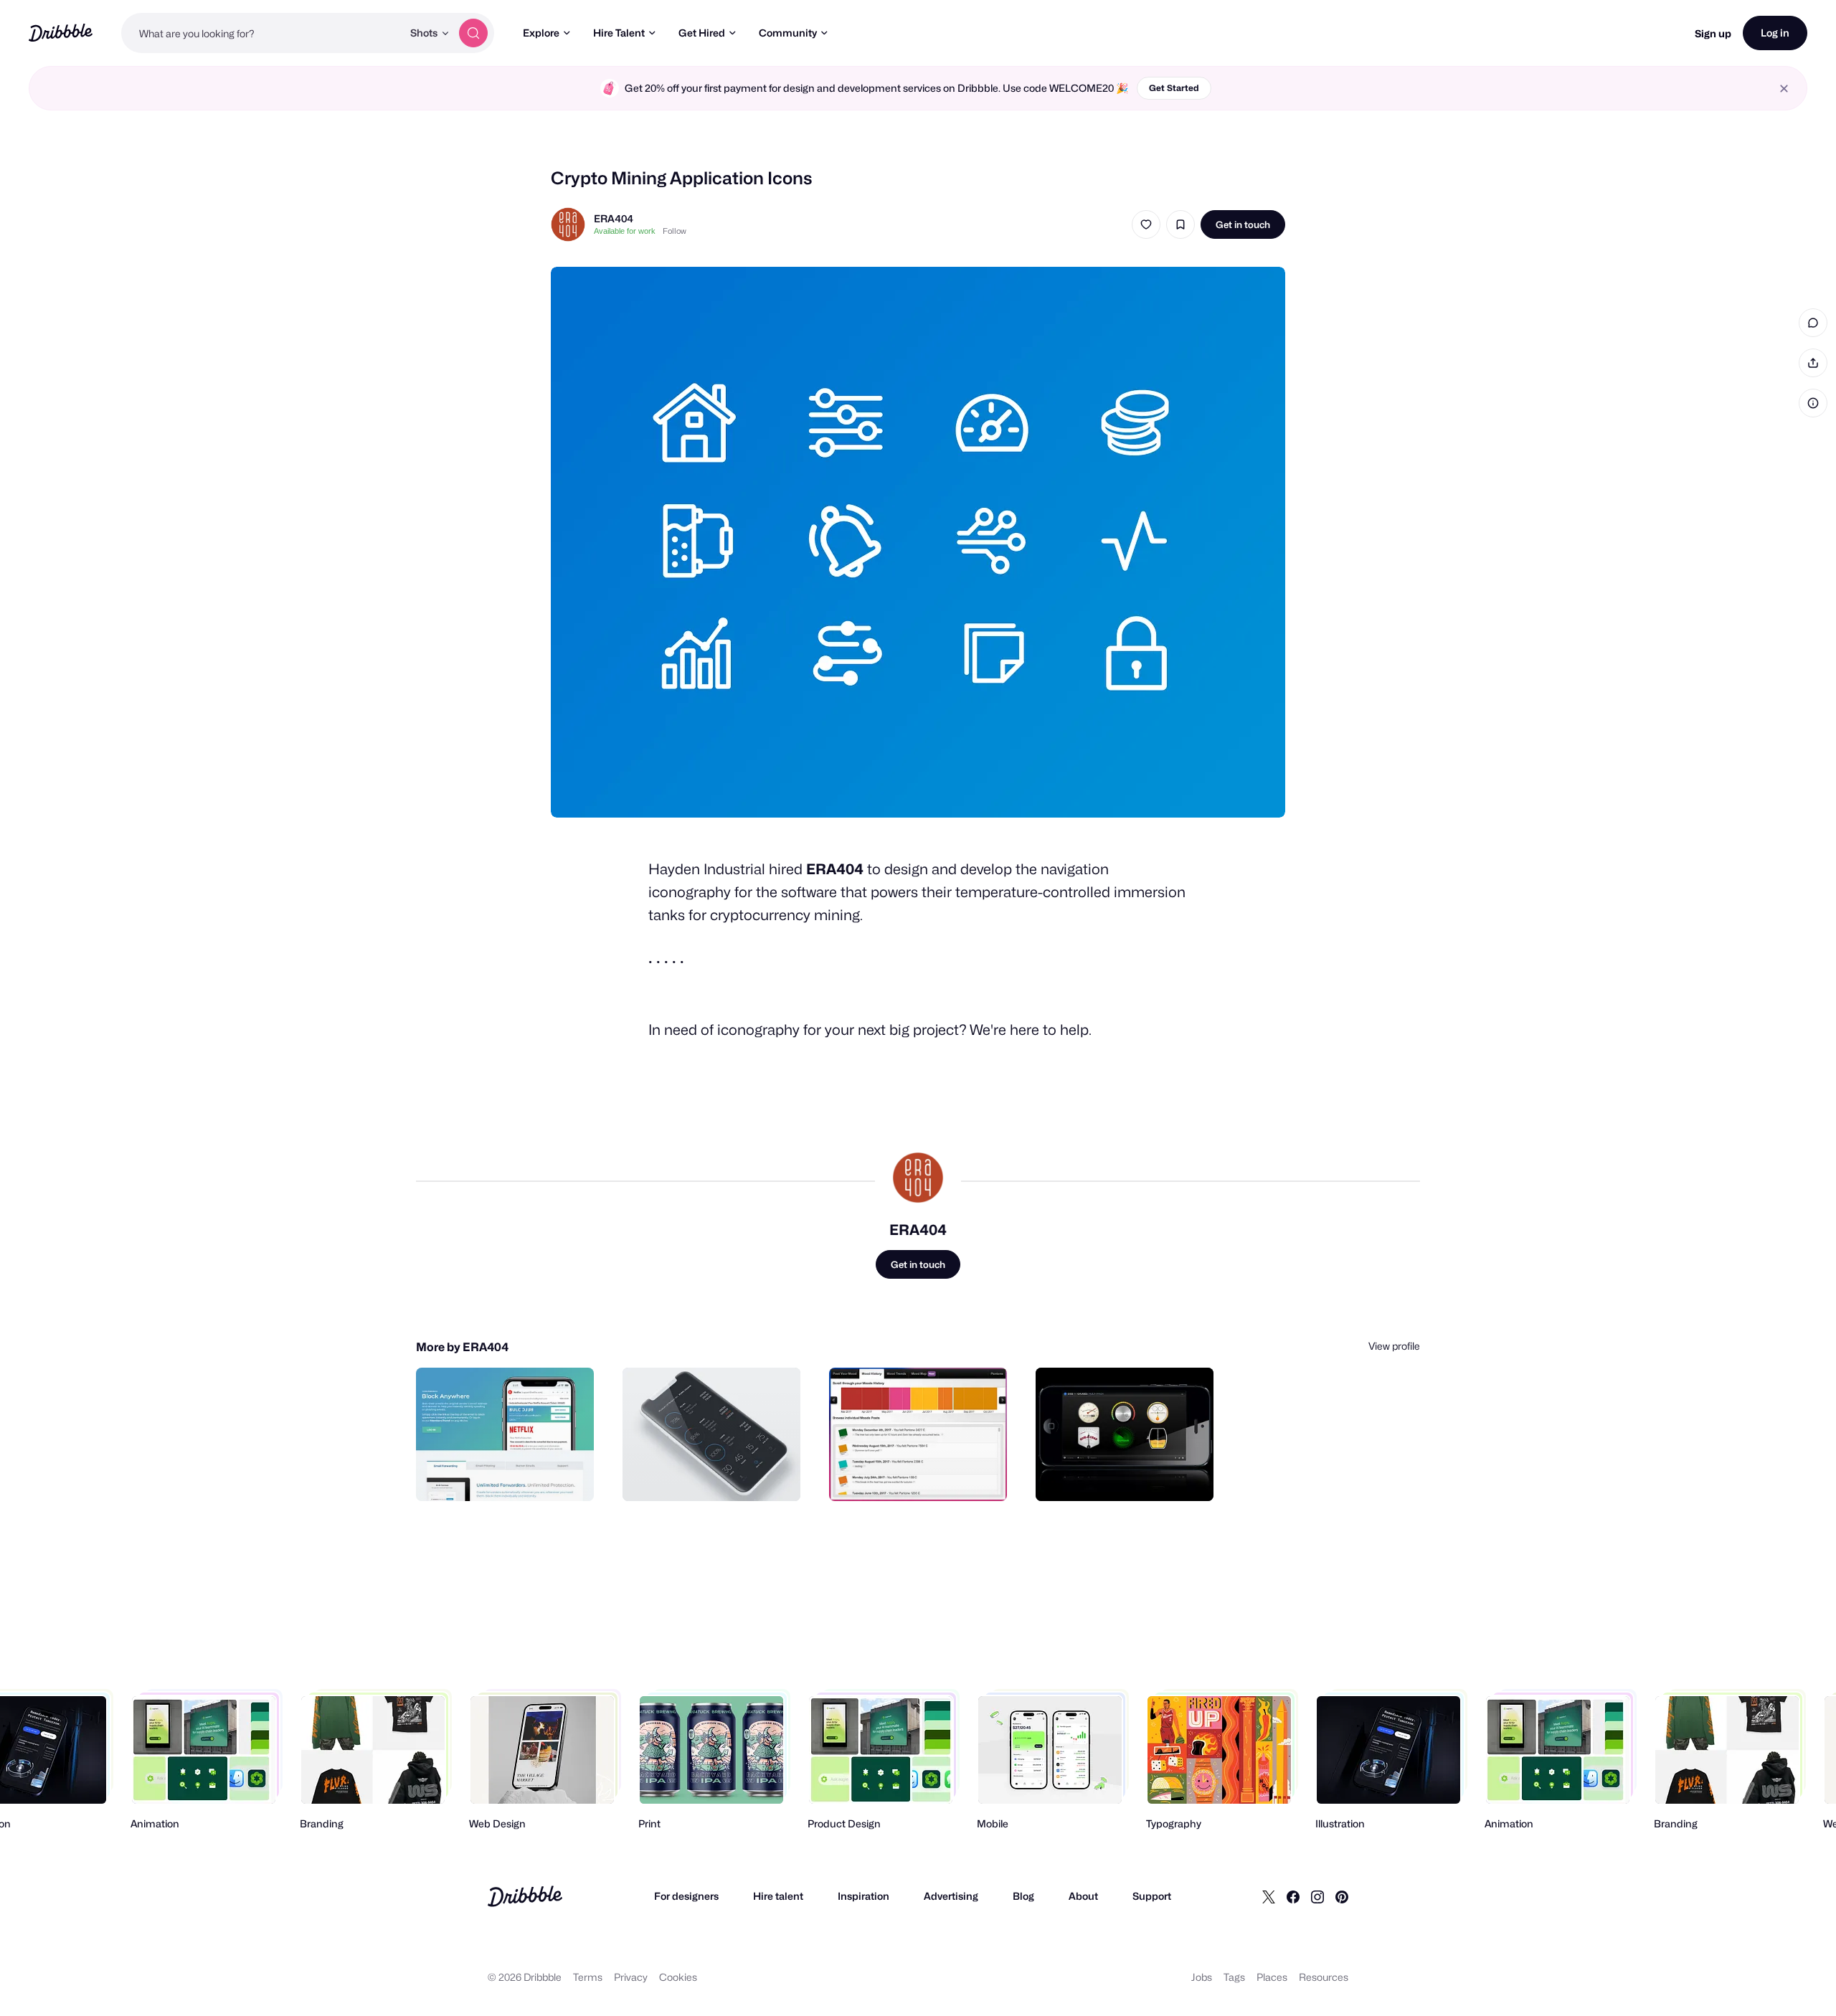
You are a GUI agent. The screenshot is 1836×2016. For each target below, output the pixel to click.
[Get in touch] (510, 1475)
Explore (541, 33)
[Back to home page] (61, 33)
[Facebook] (1293, 1896)
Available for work (625, 231)
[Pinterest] (1342, 1896)
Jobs (1202, 1977)
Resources (1324, 1977)
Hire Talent (619, 33)
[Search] (473, 33)
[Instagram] (1317, 1896)
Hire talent (778, 1896)
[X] (1269, 1896)
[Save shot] (1180, 224)
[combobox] (262, 33)
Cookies (678, 1977)
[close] (1784, 89)
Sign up (1713, 33)
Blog (1023, 1896)
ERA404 (614, 218)
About (1083, 1896)
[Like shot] (1146, 224)
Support (1152, 1896)
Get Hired (702, 33)
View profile (1394, 1346)
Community (788, 33)
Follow (675, 231)
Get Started (1174, 88)
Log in (1775, 33)
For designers (686, 1896)
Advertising (951, 1896)
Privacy (631, 1977)
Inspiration (863, 1896)
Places (1272, 1977)
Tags (1234, 1977)
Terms (588, 1977)
